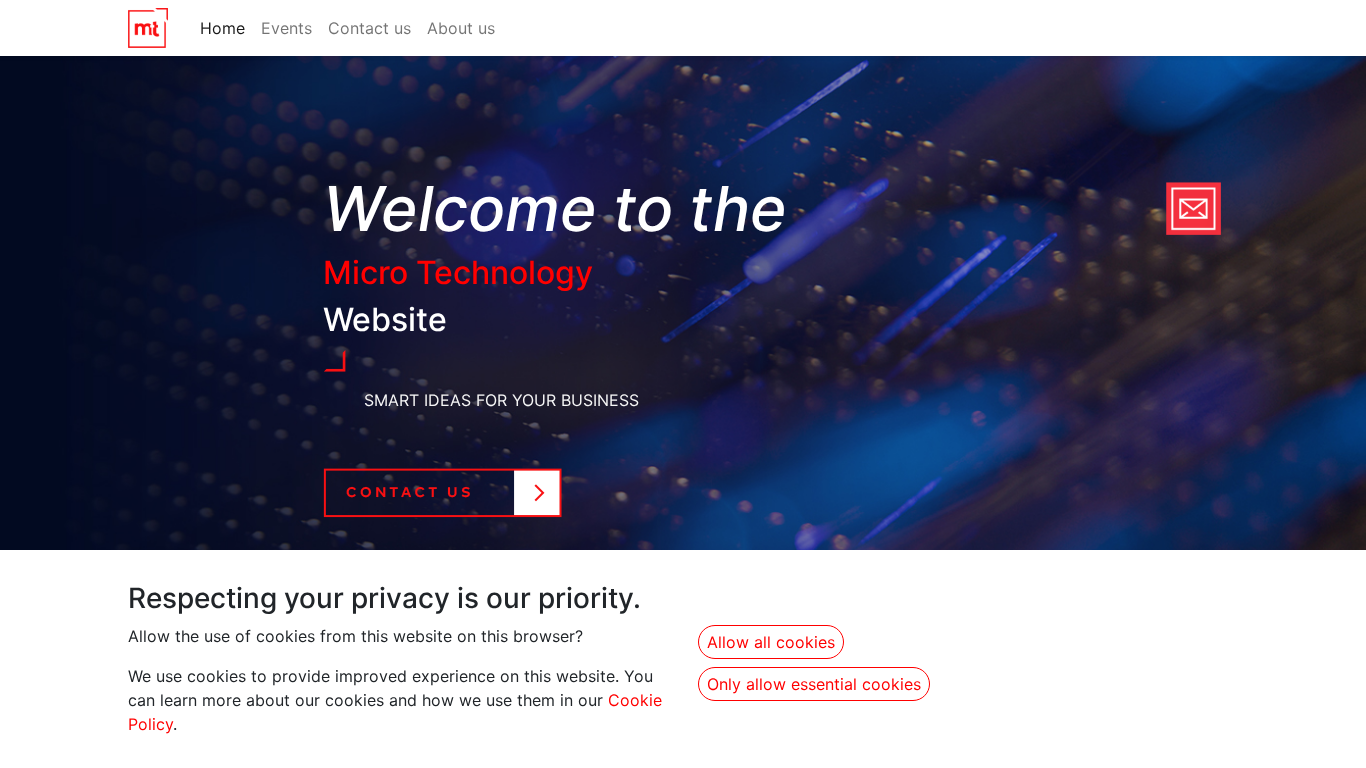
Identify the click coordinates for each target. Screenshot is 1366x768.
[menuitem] (222, 28)
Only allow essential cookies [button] (814, 684)
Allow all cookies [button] (771, 642)
